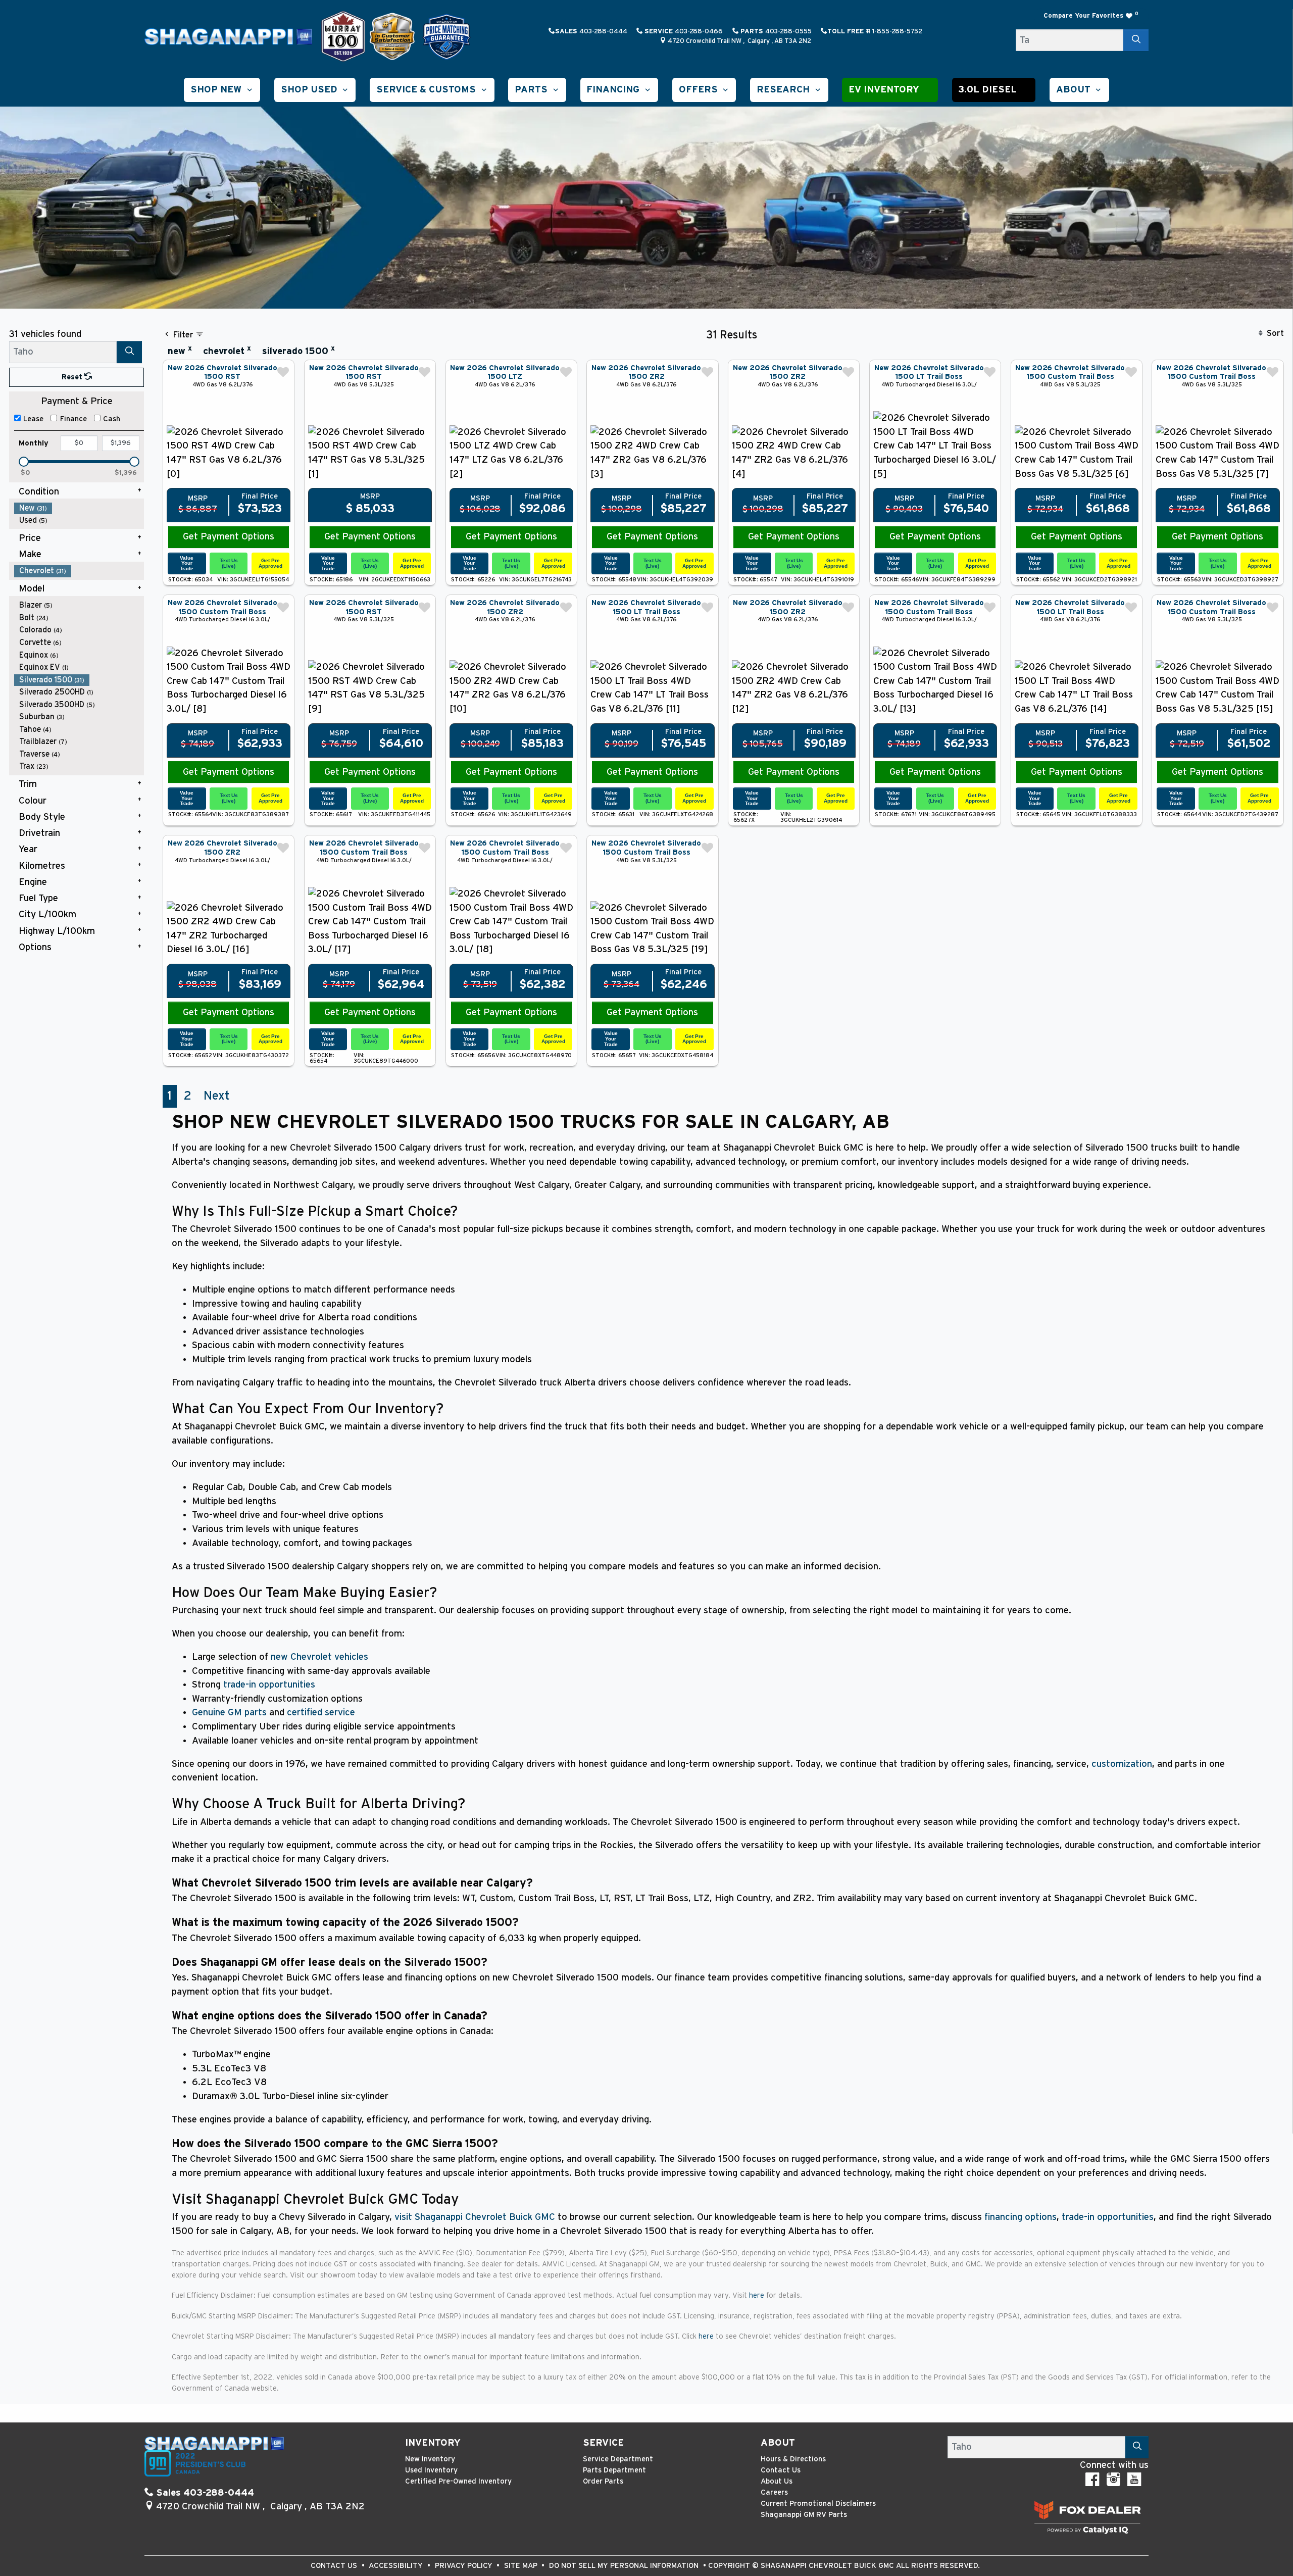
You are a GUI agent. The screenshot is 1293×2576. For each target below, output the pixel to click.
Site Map (522, 2566)
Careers (774, 2492)
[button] (222, 90)
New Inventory (430, 2459)
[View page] (344, 36)
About (778, 2443)
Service (603, 2443)
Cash (112, 419)
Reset (73, 377)
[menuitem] (79, 508)
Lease (33, 419)
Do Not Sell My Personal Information (625, 2566)
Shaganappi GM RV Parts (804, 2515)
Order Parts (603, 2481)
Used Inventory (431, 2470)
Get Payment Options (229, 537)
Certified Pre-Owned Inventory (458, 2481)
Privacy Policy (465, 2566)
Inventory (433, 2443)
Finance (73, 419)
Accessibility (397, 2566)
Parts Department (614, 2470)
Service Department (618, 2459)
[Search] (1136, 40)
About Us (777, 2481)
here (758, 2295)
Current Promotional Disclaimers (818, 2504)
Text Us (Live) (229, 563)
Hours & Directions (793, 2459)
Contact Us (781, 2470)
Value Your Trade (187, 563)
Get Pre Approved (270, 563)
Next (217, 1096)
